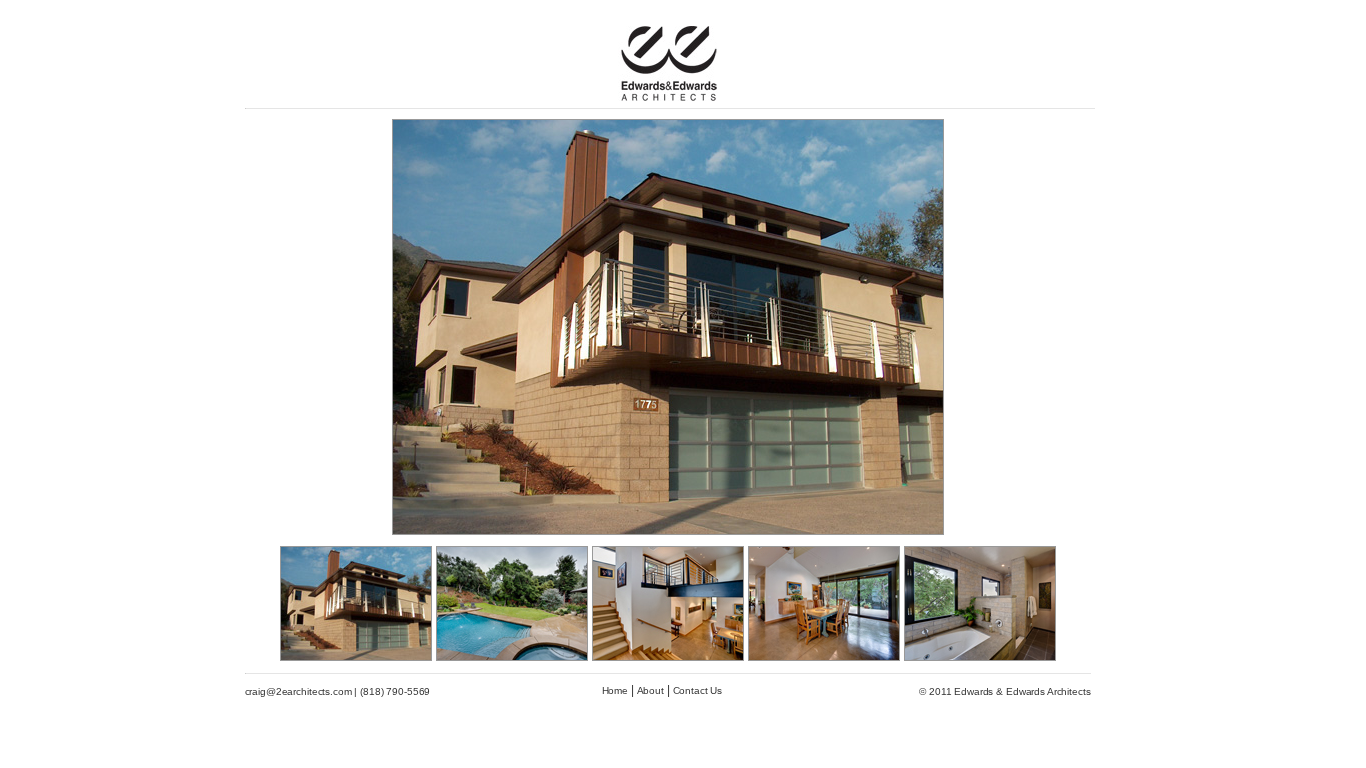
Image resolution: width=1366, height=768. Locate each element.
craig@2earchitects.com (298, 691)
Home (615, 690)
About (650, 690)
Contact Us (698, 690)
